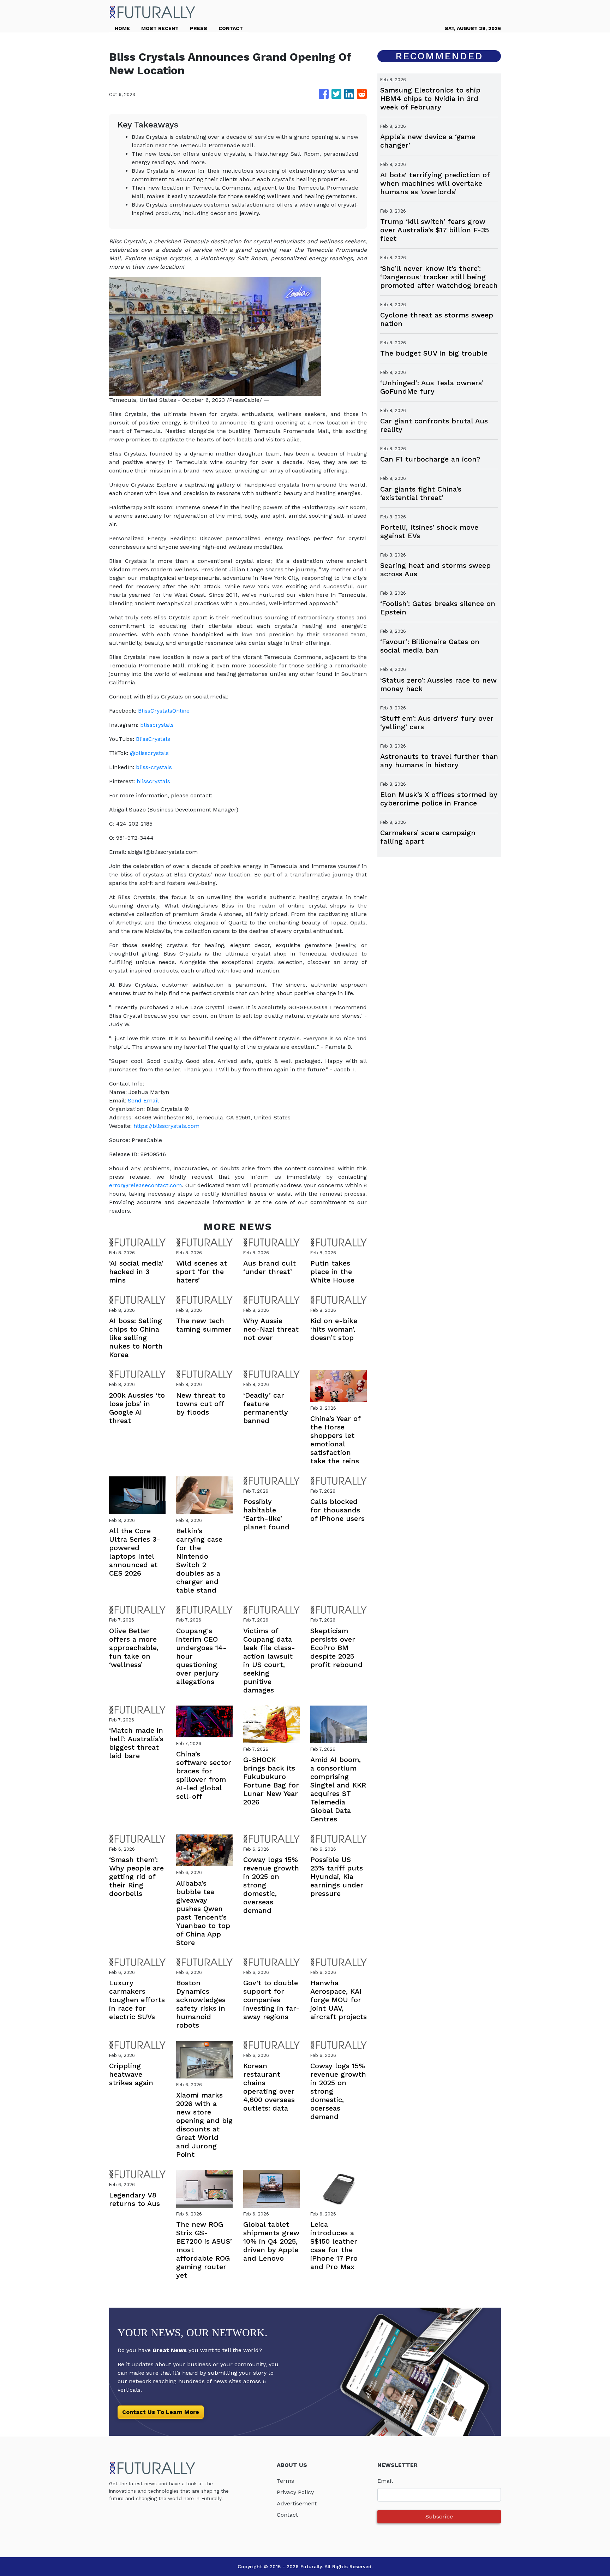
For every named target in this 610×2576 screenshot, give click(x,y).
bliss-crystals (154, 767)
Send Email (143, 1100)
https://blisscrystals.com (166, 1126)
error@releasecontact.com (145, 1185)
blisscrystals (157, 725)
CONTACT (231, 28)
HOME (122, 28)
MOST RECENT (160, 28)
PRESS (199, 28)
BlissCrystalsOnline (164, 711)
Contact (287, 2515)
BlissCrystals (153, 739)
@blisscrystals (149, 753)
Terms (285, 2481)
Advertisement (297, 2503)
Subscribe (439, 2516)
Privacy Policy (295, 2492)
